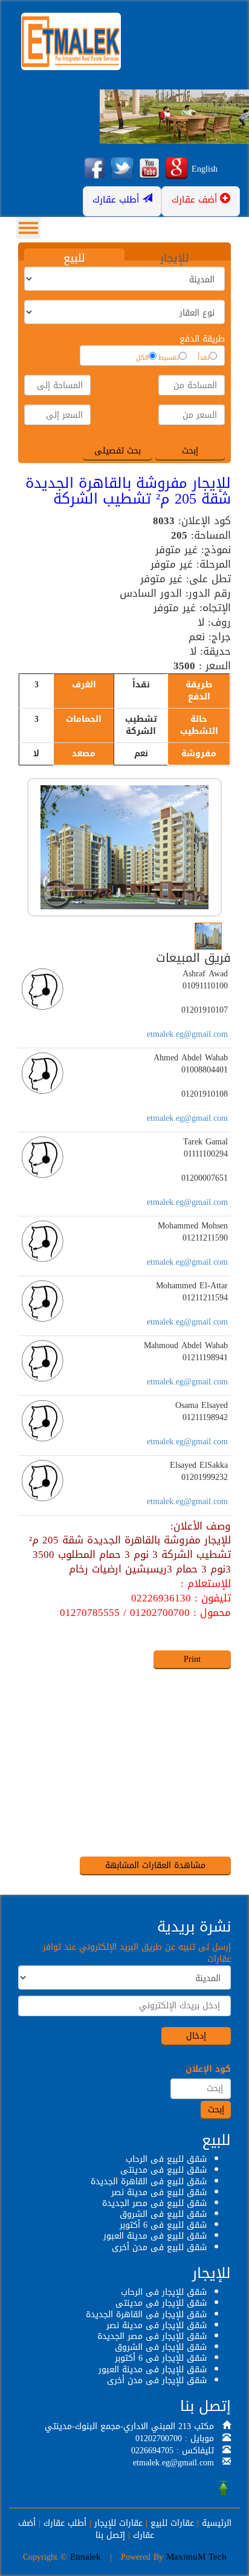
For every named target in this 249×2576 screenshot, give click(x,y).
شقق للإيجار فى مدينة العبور (153, 2370)
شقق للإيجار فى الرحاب (164, 2292)
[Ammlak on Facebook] (95, 169)
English (205, 169)
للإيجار (175, 258)
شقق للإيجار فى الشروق (161, 2347)
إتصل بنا (110, 2535)
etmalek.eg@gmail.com (187, 1034)
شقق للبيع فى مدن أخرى (159, 2247)
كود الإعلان (208, 2069)
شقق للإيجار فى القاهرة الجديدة (146, 2315)
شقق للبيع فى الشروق (163, 2214)
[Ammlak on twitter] (122, 169)
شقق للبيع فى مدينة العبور (155, 2236)
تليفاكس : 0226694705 (173, 2451)
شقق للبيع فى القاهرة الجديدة (149, 2182)
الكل (142, 358)
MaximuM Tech (196, 2557)
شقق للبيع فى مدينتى (163, 2170)
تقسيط (169, 358)
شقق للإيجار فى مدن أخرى (157, 2380)
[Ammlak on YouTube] (149, 169)
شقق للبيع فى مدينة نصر (159, 2192)
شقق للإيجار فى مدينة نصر (157, 2325)
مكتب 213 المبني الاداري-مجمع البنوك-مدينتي (129, 2426)
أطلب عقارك (65, 2523)
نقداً (203, 358)
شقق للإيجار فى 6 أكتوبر (161, 2358)
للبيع (74, 258)
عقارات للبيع (172, 2523)
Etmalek (86, 2557)
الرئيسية (217, 2523)
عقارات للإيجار (118, 2523)
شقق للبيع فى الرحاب (166, 2159)
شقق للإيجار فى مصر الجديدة (152, 2336)
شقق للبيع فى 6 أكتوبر (163, 2225)
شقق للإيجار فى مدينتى (161, 2303)
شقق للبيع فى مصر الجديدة (154, 2203)
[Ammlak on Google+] (176, 169)
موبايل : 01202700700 (175, 2438)
